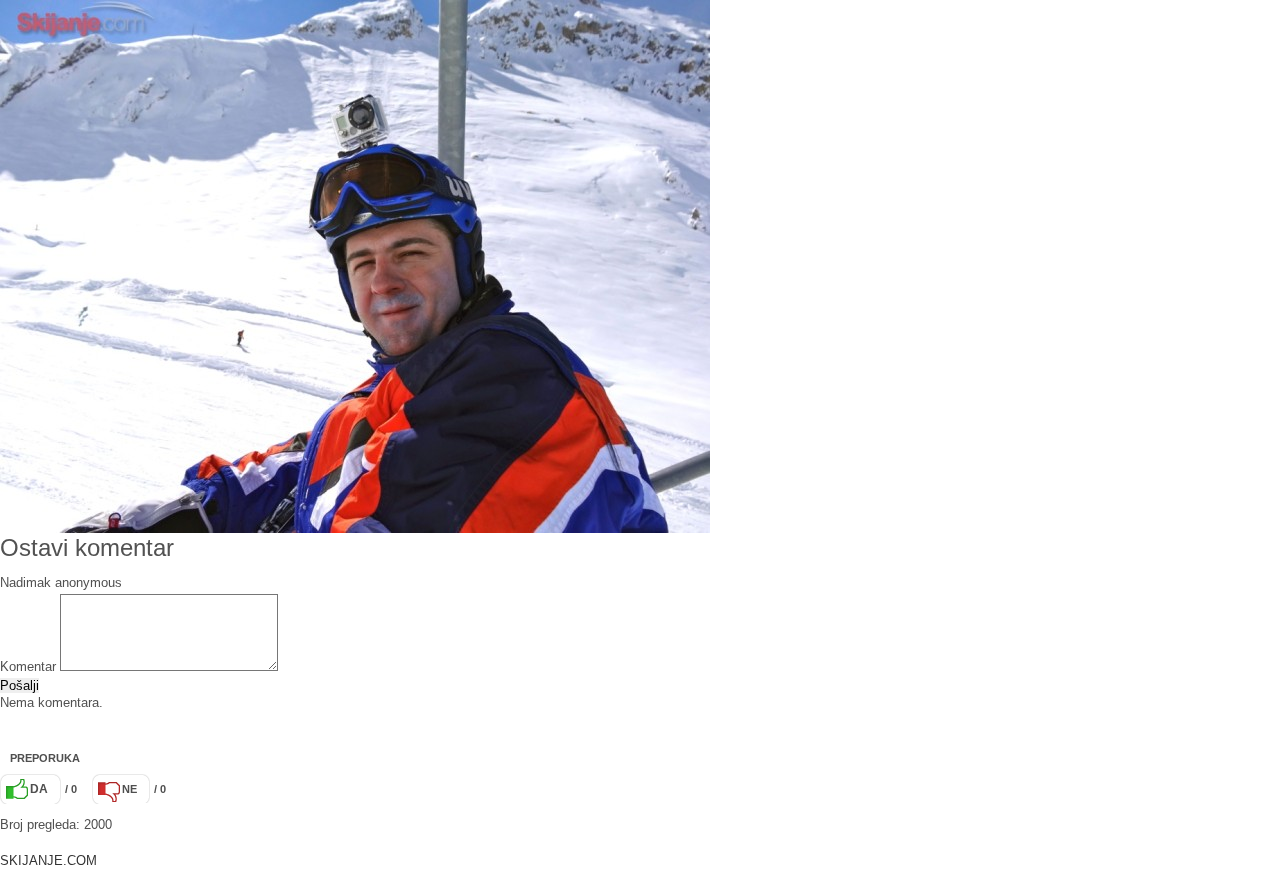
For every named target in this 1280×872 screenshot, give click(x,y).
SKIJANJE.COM (48, 860)
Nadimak (25, 582)
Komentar (28, 666)
